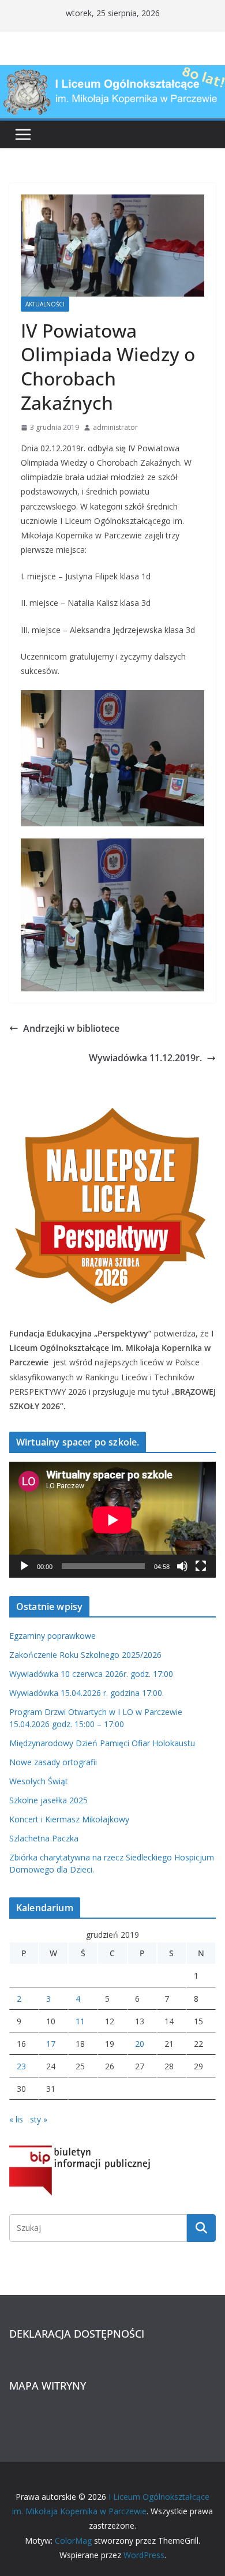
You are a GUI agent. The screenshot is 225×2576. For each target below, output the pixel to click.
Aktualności (45, 304)
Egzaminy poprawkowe (52, 1636)
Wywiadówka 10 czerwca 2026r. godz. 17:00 (91, 1674)
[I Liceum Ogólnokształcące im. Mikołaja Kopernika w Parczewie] (112, 73)
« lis (16, 2119)
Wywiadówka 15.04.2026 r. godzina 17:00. (87, 1693)
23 (21, 2066)
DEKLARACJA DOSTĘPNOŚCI (77, 2334)
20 (140, 2044)
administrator (115, 427)
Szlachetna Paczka (44, 1838)
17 (51, 2044)
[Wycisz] (182, 1566)
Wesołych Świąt (39, 1781)
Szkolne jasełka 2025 (48, 1800)
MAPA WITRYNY (48, 2386)
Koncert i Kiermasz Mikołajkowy (69, 1819)
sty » (39, 2119)
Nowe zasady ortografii (53, 1762)
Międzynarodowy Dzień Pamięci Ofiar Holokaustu (102, 1743)
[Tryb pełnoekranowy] (201, 1566)
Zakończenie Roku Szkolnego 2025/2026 (85, 1655)
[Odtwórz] (24, 1566)
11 (80, 2021)
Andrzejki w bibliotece (71, 1028)
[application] (112, 1520)
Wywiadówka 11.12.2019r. (145, 1058)
